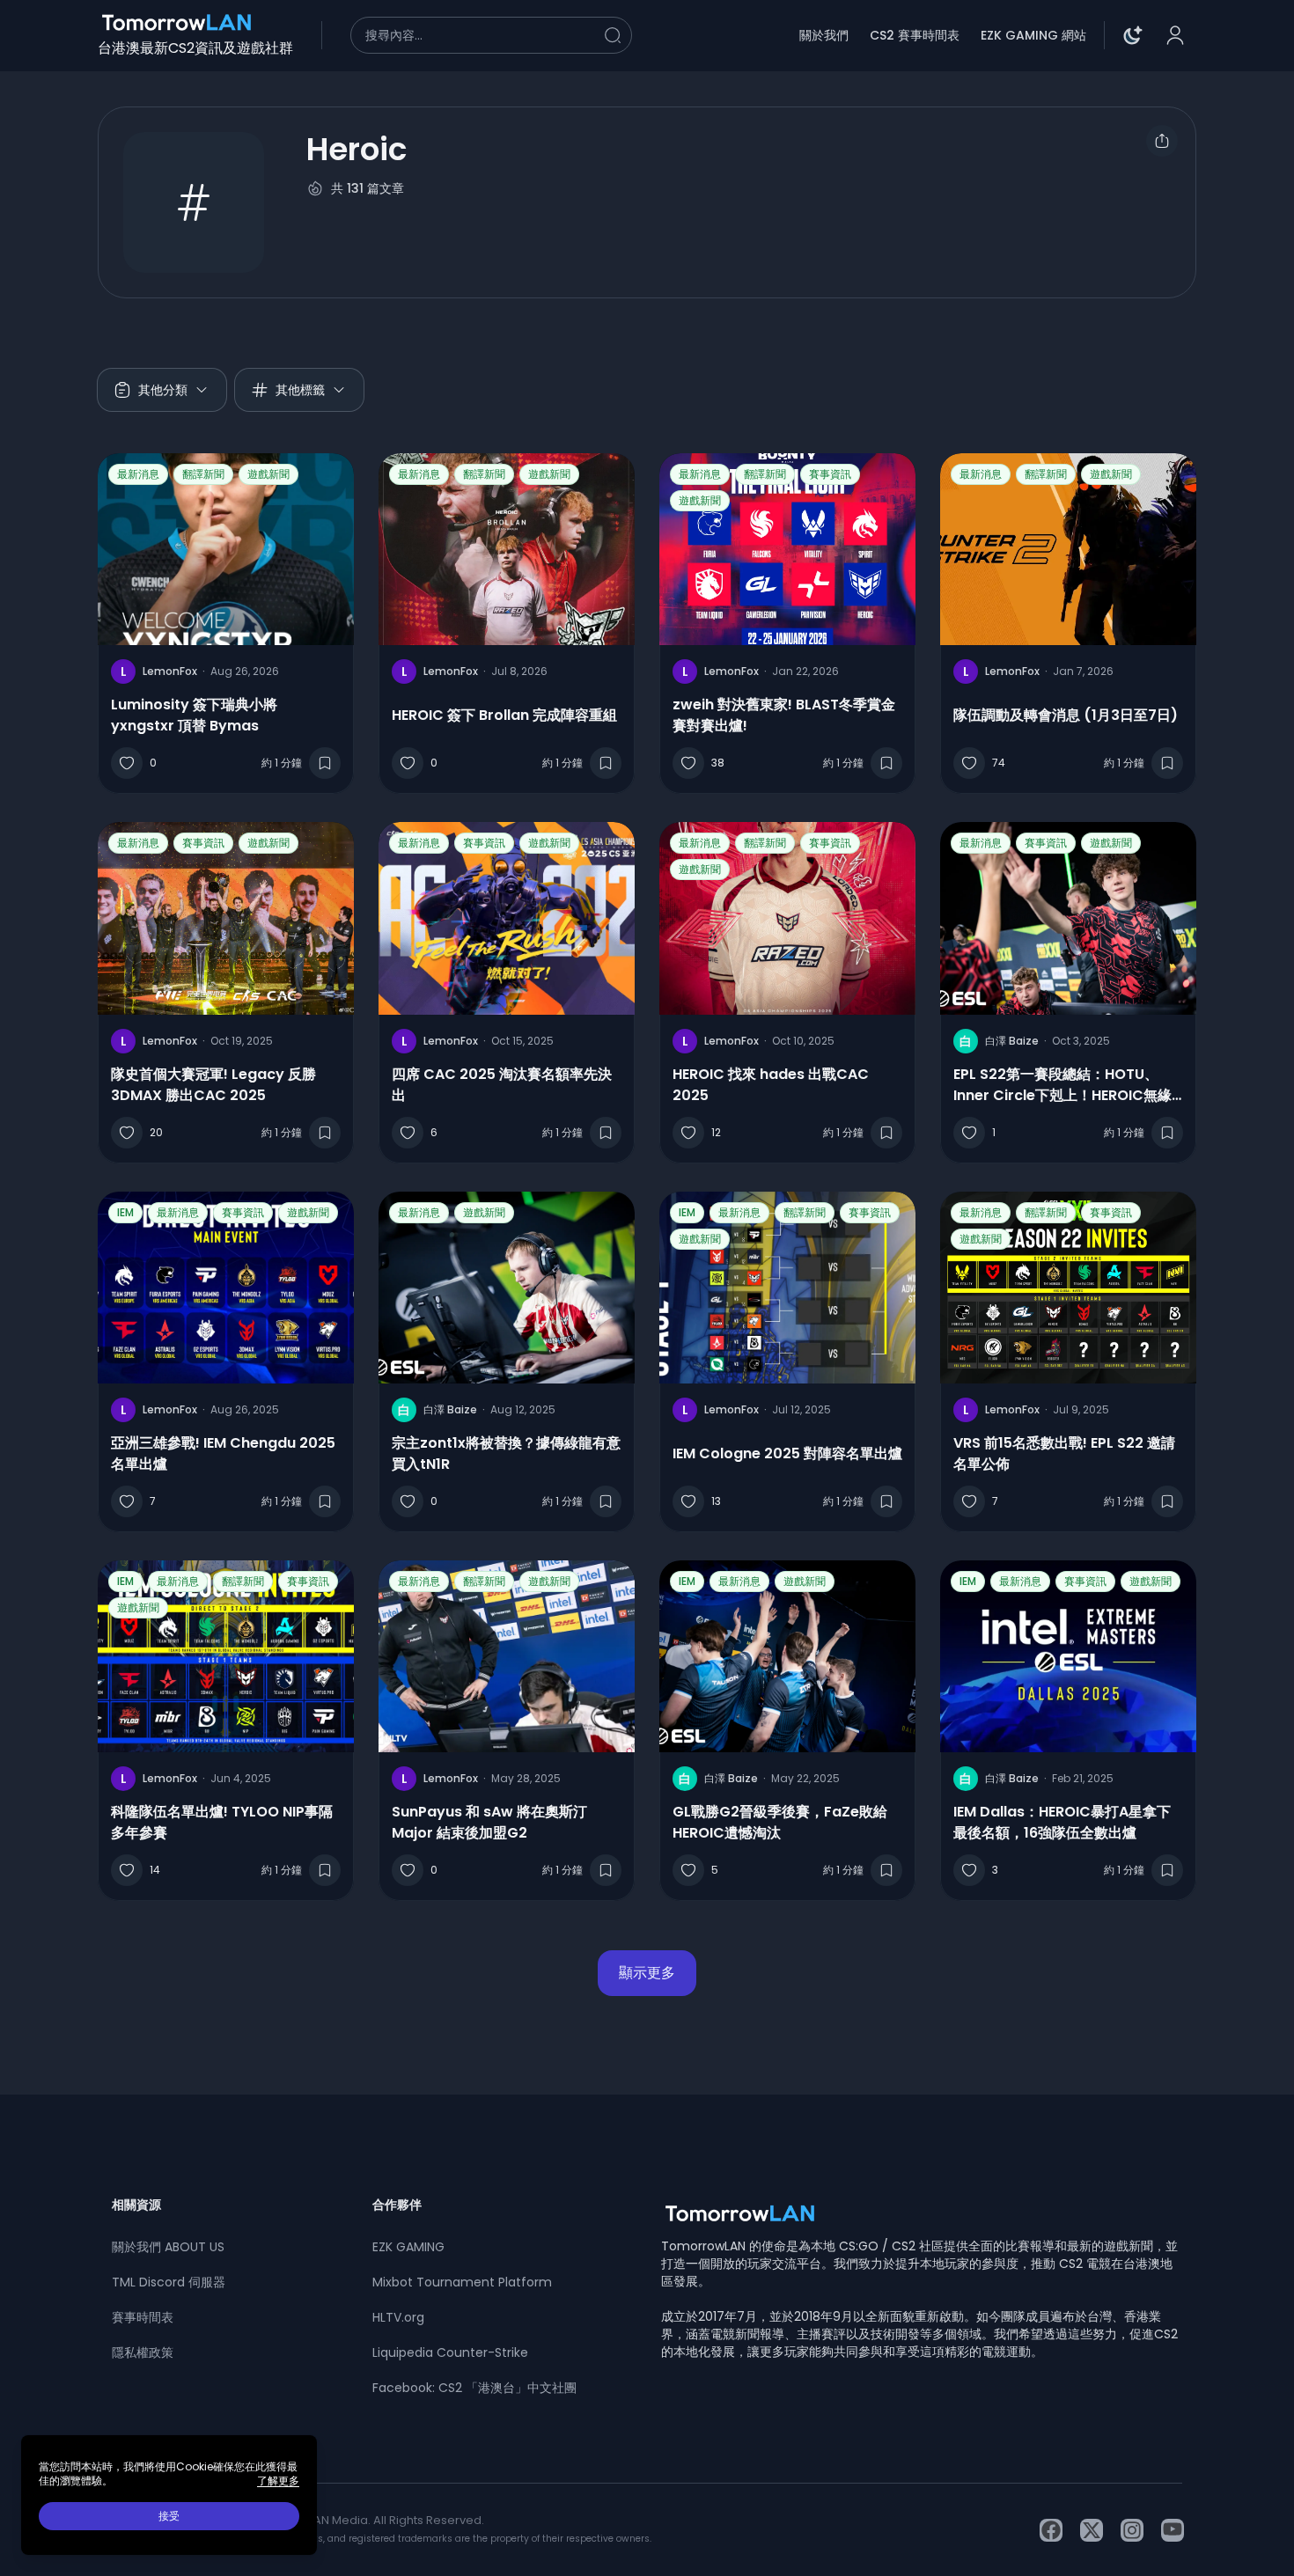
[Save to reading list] (325, 763)
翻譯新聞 (203, 474)
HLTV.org (398, 2317)
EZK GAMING (408, 2247)
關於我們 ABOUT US (168, 2247)
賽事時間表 (143, 2317)
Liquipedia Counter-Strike (450, 2352)
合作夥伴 (397, 2205)
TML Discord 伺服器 (169, 2282)
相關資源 (136, 2205)
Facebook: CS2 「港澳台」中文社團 (474, 2388)
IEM (125, 1212)
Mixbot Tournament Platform (462, 2282)
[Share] (1162, 141)
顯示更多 (647, 1973)
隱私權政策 (143, 2352)
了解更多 (278, 2481)
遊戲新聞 (268, 474)
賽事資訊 (830, 474)
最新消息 (138, 474)
